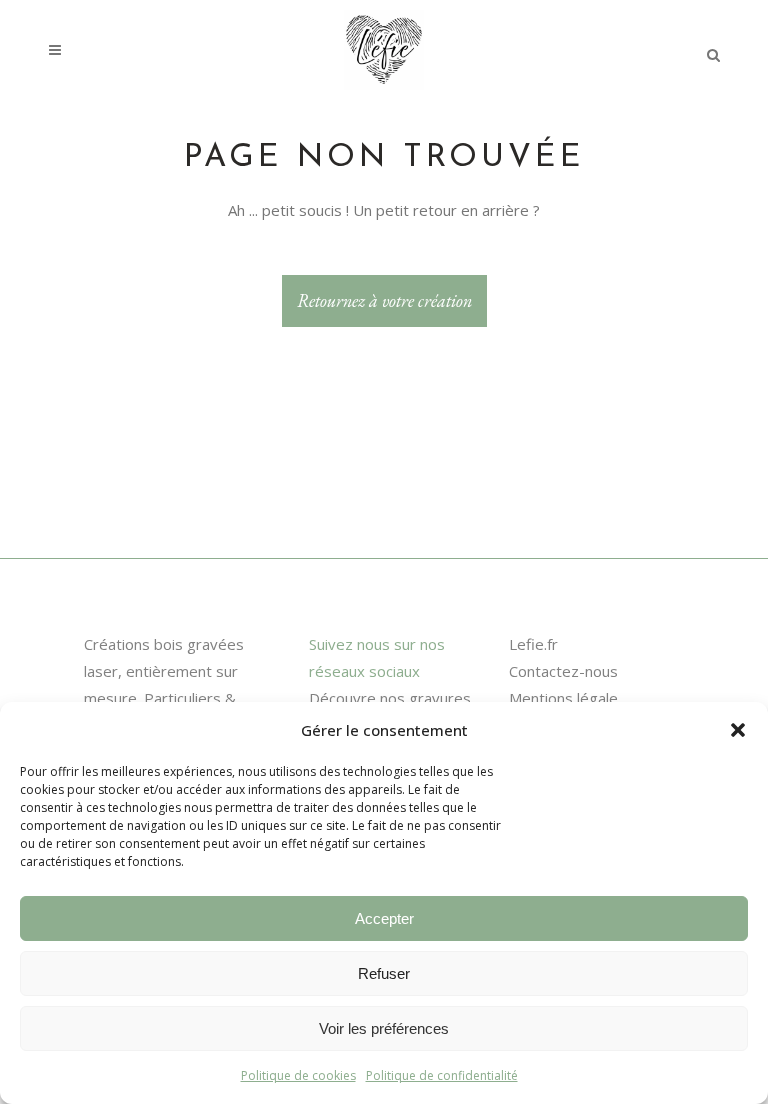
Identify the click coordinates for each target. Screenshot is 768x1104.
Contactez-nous (563, 671)
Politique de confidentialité (442, 1075)
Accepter (384, 918)
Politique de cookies (298, 1075)
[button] (738, 730)
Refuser (384, 973)
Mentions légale (563, 698)
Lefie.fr (533, 644)
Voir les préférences (384, 1028)
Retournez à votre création (384, 300)
